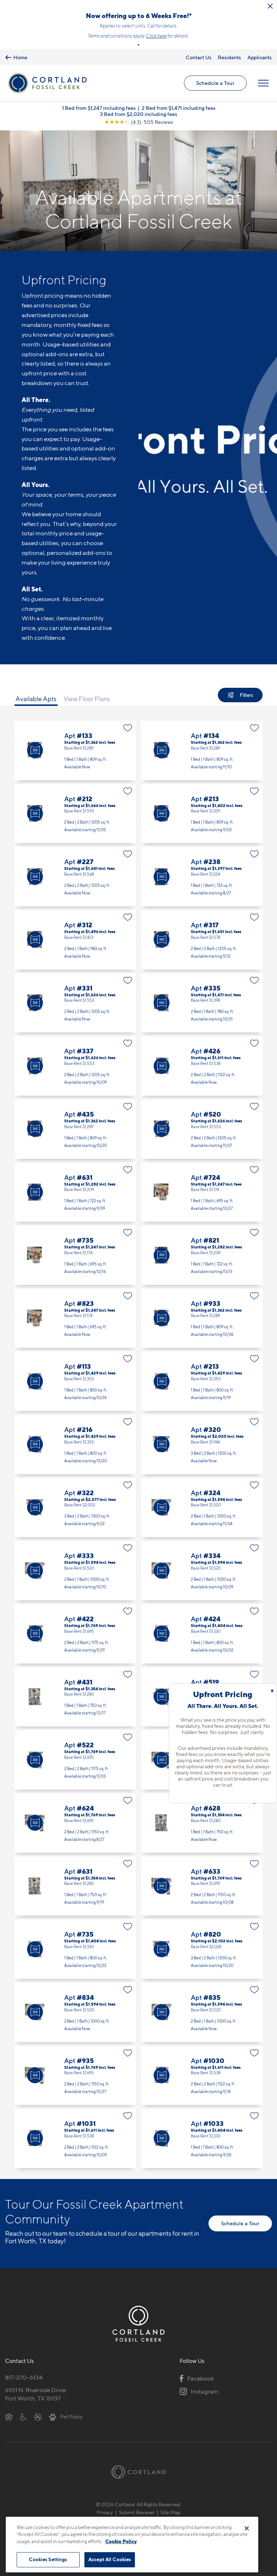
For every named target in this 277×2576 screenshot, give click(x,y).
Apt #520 (202, 1129)
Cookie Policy (121, 2541)
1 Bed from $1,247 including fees (99, 108)
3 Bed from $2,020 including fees (138, 114)
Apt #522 (75, 1760)
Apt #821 (202, 1255)
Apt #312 (75, 940)
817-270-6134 (24, 2377)
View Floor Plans (87, 699)
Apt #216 (75, 1444)
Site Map (170, 2512)
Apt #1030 (202, 2076)
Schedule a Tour (215, 83)
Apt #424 (202, 1634)
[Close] (247, 2528)
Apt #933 (202, 1318)
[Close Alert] (270, 6)
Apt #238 (202, 877)
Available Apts (36, 699)
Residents (229, 57)
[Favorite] (128, 728)
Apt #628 (202, 1823)
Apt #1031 (75, 2138)
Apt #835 (202, 2012)
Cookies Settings (48, 2559)
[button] (138, 45)
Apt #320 (202, 1444)
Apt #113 (75, 1381)
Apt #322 (75, 1508)
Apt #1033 (202, 2138)
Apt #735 (75, 1255)
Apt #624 (75, 1823)
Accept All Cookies (110, 2559)
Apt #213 (202, 814)
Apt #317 (202, 940)
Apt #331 (75, 1003)
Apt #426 (202, 1066)
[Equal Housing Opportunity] (9, 2416)
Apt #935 (75, 2076)
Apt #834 (75, 2012)
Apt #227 (75, 877)
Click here (156, 36)
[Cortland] (138, 2472)
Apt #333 (75, 1570)
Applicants (260, 57)
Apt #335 (202, 1003)
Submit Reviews (137, 2512)
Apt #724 (202, 1192)
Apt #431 (75, 1697)
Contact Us (199, 57)
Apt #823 (75, 1318)
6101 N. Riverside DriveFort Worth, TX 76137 (35, 2394)
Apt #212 (75, 814)
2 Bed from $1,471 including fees (179, 108)
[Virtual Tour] (35, 750)
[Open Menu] (263, 83)
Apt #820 (202, 1949)
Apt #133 (75, 750)
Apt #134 (202, 750)
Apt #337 (75, 1066)
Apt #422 (75, 1634)
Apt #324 (202, 1508)
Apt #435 (75, 1129)
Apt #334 (202, 1570)
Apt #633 (202, 1886)
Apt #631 (75, 1192)
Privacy (105, 2512)
